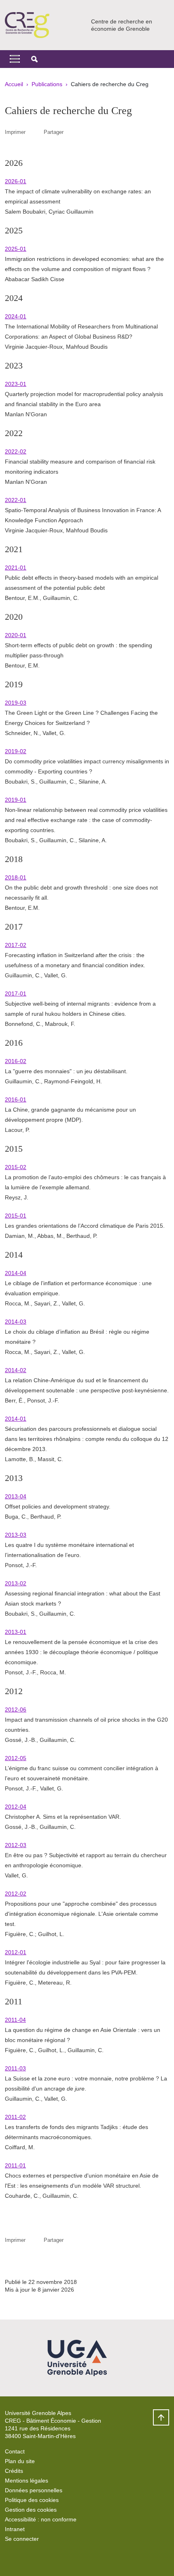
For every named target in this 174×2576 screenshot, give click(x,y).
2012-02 (16, 1894)
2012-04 (16, 1807)
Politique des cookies (32, 2500)
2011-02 (15, 2117)
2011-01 (15, 2165)
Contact (15, 2451)
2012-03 (16, 1845)
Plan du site (20, 2461)
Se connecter (22, 2539)
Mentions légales (27, 2481)
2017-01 (16, 994)
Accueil (14, 84)
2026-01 (16, 181)
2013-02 (16, 1583)
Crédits (14, 2471)
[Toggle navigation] (15, 59)
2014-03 (16, 1322)
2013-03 (16, 1535)
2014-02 (16, 1370)
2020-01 (16, 635)
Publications (47, 84)
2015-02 (16, 1167)
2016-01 (16, 1099)
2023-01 (16, 384)
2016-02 (16, 1061)
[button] (34, 59)
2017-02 (16, 945)
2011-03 (15, 2068)
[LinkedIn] (11, 2558)
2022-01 (16, 500)
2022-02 (16, 451)
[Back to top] (161, 2417)
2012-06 (16, 1710)
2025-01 (16, 249)
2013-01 (16, 1632)
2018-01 (16, 877)
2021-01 (16, 568)
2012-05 (16, 1758)
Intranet (15, 2529)
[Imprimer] (35, 132)
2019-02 (16, 751)
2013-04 (16, 1496)
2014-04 (16, 1273)
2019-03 (16, 703)
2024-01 (16, 316)
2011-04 (15, 2020)
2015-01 (16, 1216)
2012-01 (16, 1952)
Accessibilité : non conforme (41, 2519)
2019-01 (16, 800)
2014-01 (16, 1419)
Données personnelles (34, 2490)
